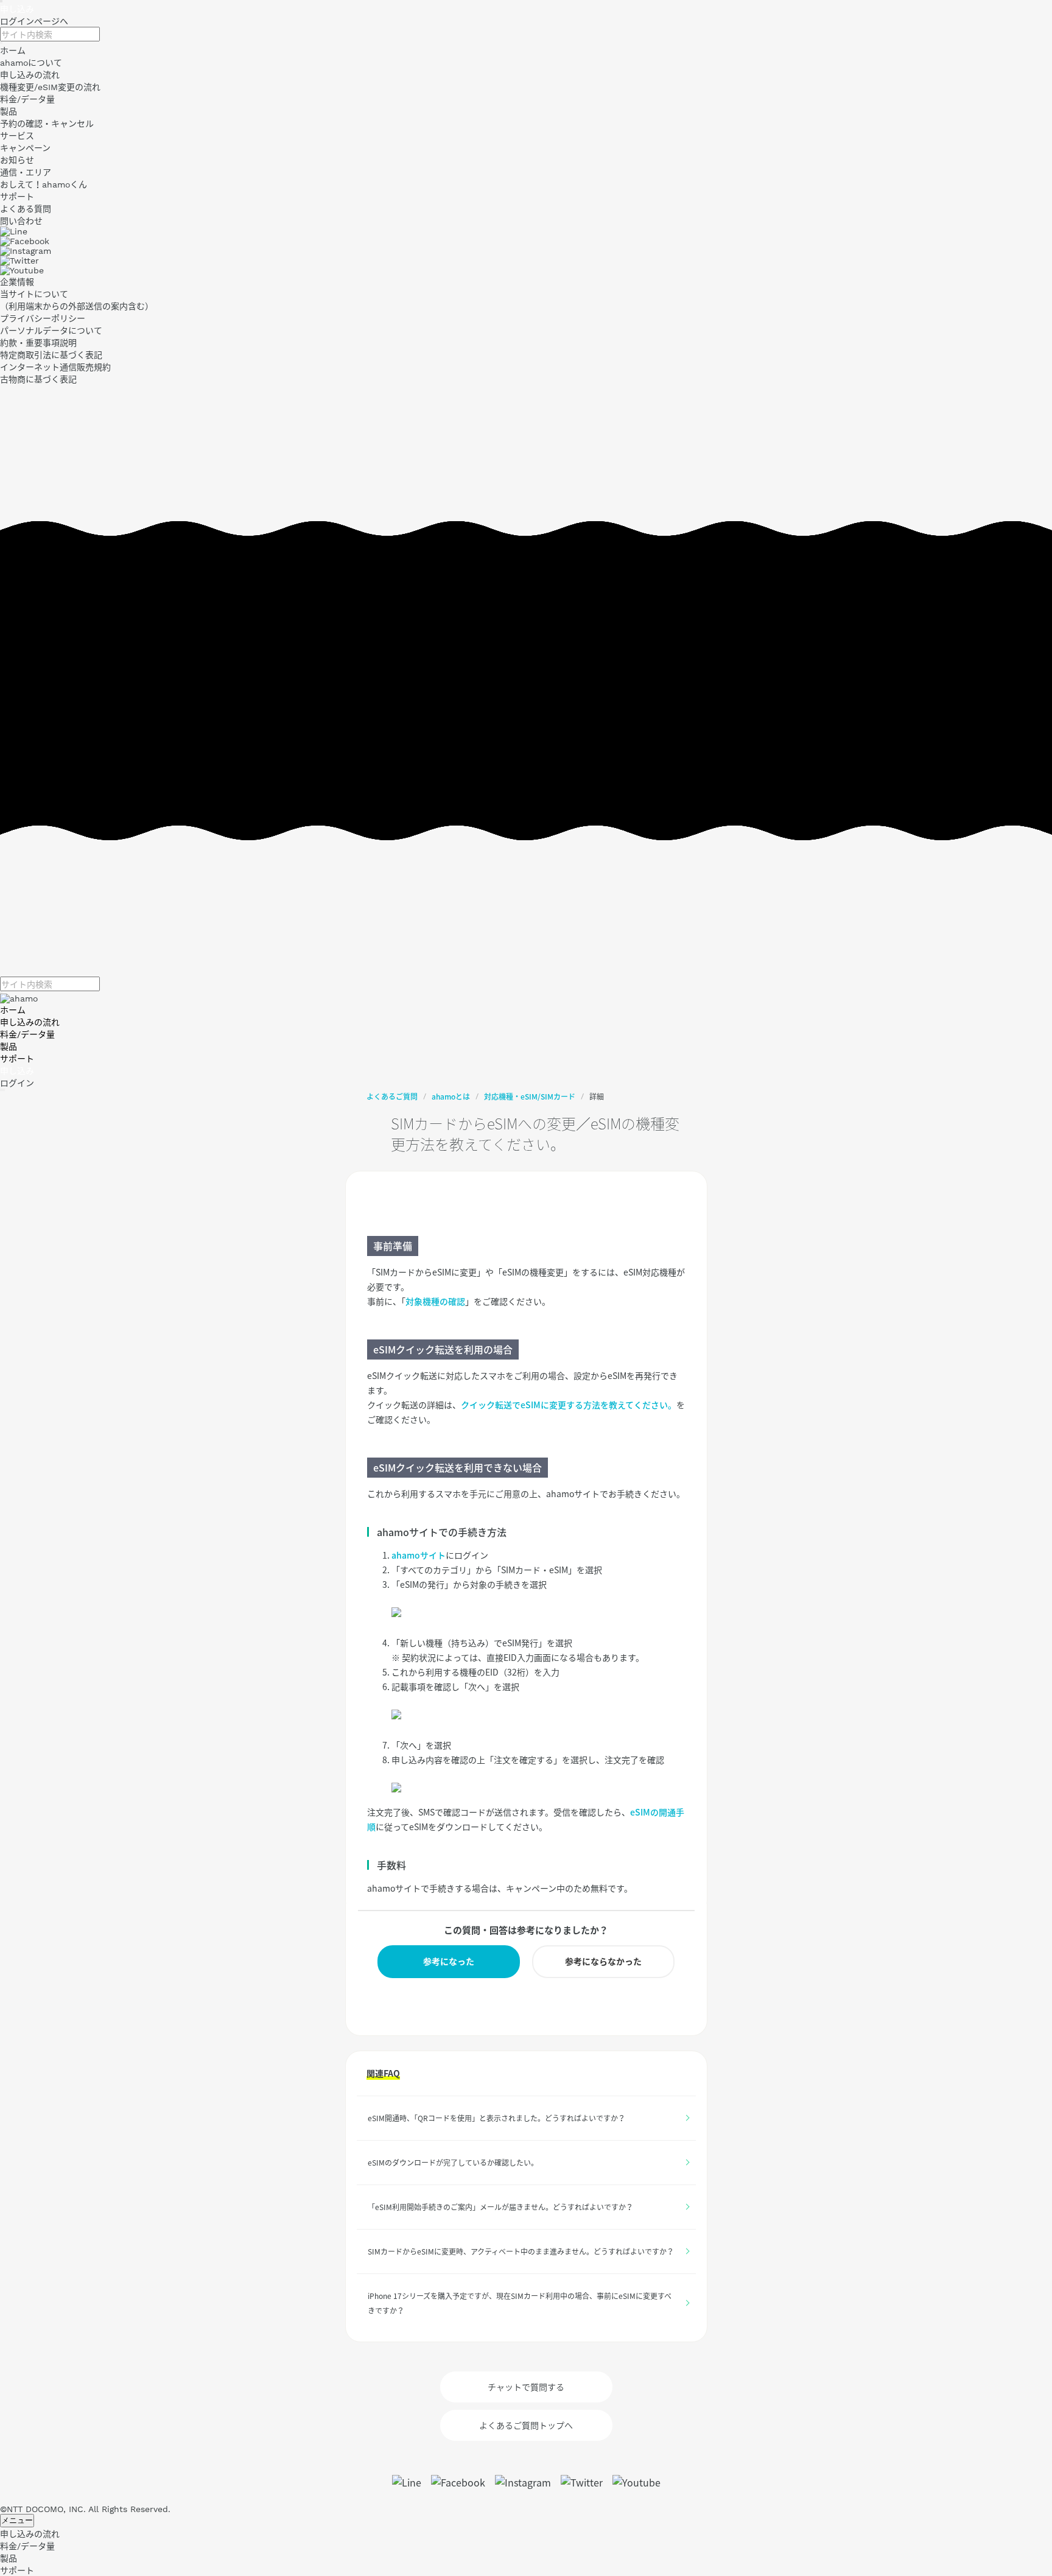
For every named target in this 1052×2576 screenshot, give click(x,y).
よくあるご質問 (392, 1097)
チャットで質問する (526, 2387)
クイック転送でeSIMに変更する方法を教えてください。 (569, 1405)
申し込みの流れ (30, 1022)
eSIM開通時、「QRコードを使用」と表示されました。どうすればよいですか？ (496, 2118)
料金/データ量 (27, 1034)
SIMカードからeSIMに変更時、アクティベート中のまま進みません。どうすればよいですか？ (521, 2251)
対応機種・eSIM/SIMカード (530, 1097)
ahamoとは (451, 1097)
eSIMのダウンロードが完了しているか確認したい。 (453, 2163)
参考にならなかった (603, 1961)
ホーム (13, 1010)
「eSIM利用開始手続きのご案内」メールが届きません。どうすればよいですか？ (500, 2207)
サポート (17, 1059)
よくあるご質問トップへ (526, 2425)
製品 (9, 1047)
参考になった (449, 1961)
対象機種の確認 (435, 1301)
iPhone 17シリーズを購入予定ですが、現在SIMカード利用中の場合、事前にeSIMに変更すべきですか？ (520, 2303)
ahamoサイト (419, 1555)
